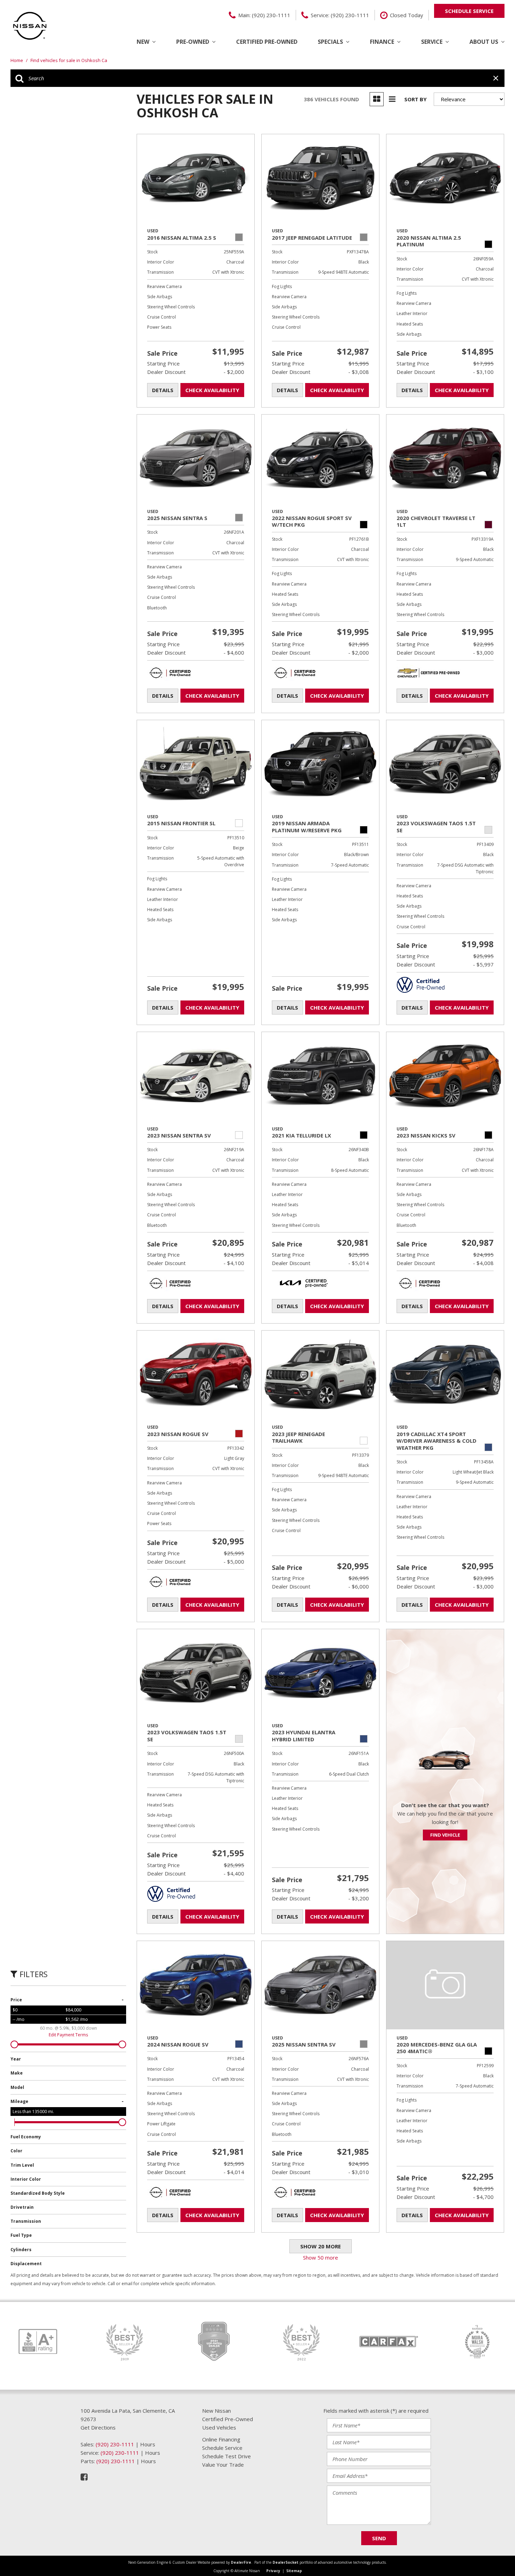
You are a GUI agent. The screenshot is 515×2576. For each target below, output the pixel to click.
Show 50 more (321, 2257)
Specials (330, 42)
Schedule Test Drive (226, 2456)
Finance (382, 42)
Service (432, 42)
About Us (484, 42)
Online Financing (221, 2439)
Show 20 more (321, 2246)
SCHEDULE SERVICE (469, 11)
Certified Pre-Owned (267, 42)
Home (17, 60)
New (143, 42)
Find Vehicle (445, 1835)
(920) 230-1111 (115, 2444)
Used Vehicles (219, 2427)
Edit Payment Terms (68, 2035)
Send (379, 2538)
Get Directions (98, 2427)
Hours (148, 2444)
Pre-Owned (193, 42)
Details (163, 390)
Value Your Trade (223, 2465)
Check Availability (212, 390)
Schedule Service (222, 2448)
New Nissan (217, 2411)
